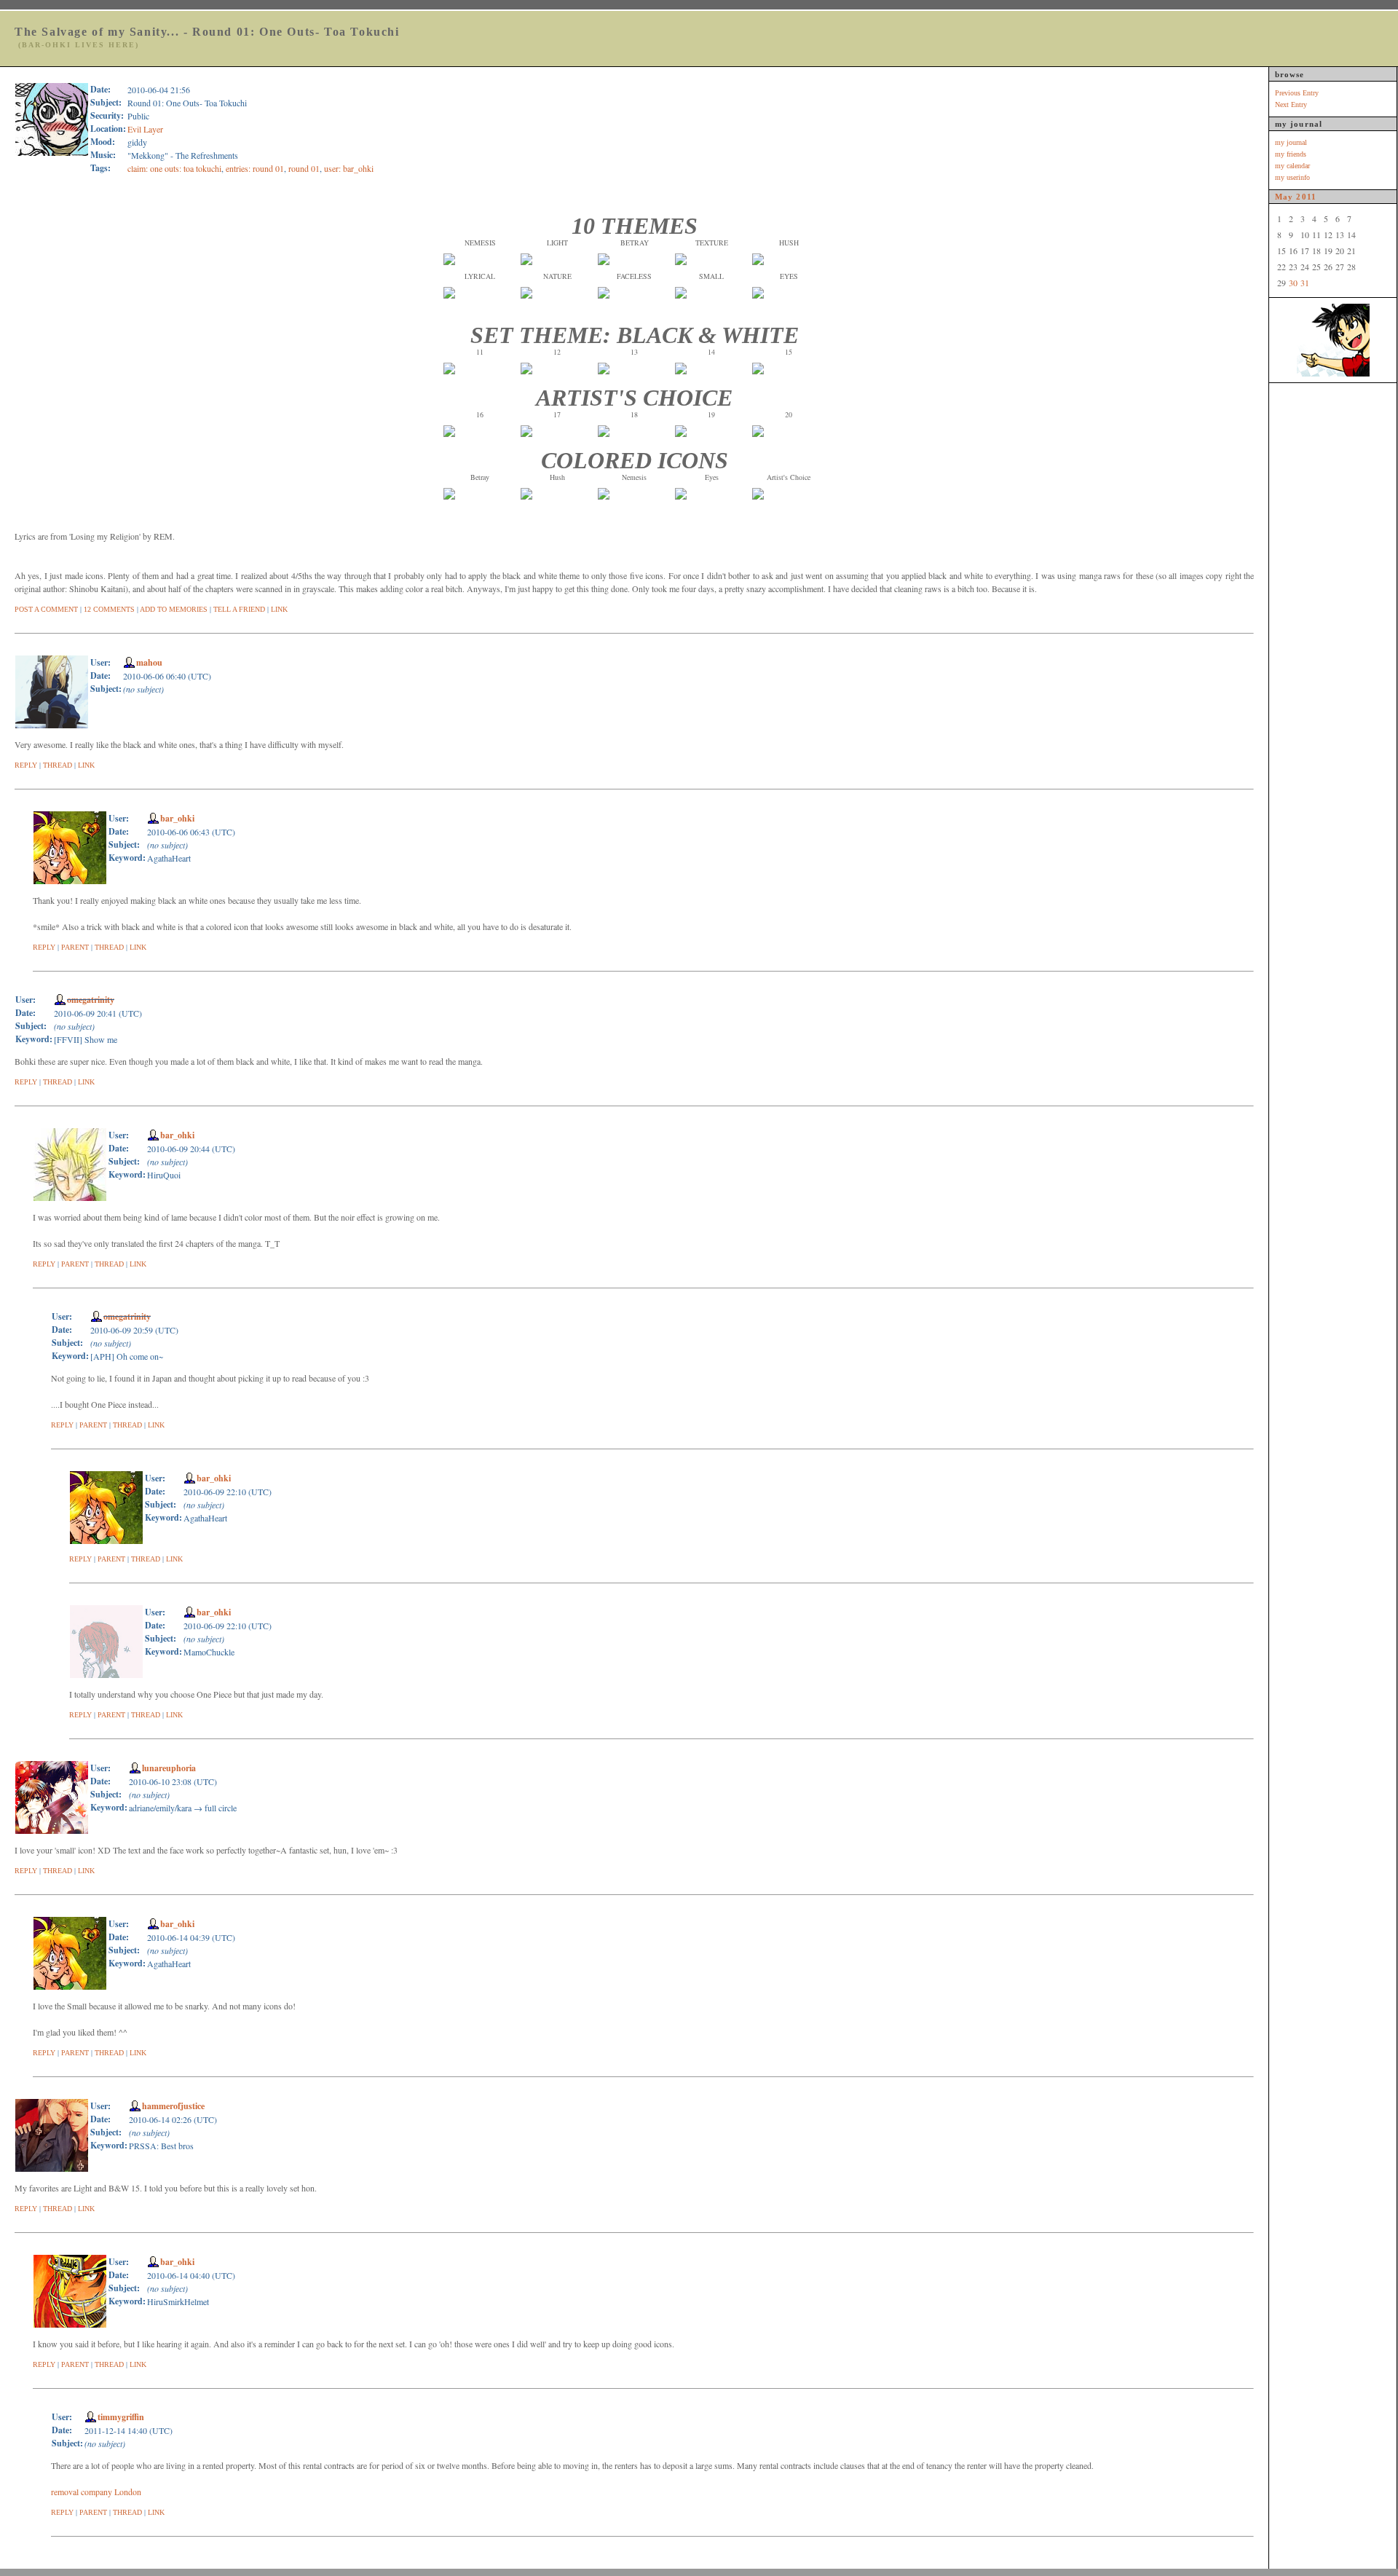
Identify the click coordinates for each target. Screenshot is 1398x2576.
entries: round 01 (255, 168)
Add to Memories (174, 609)
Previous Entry (1297, 93)
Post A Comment (46, 609)
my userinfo (1292, 177)
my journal (1291, 142)
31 (1305, 283)
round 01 (304, 168)
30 (1293, 283)
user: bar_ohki (349, 168)
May (1284, 197)
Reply (26, 765)
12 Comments (109, 609)
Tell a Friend (239, 609)
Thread (58, 765)
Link (279, 609)
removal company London (96, 2492)
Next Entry (1291, 105)
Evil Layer (145, 129)
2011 (1306, 197)
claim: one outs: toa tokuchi (174, 168)
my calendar (1292, 166)
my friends (1291, 154)
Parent (75, 947)
